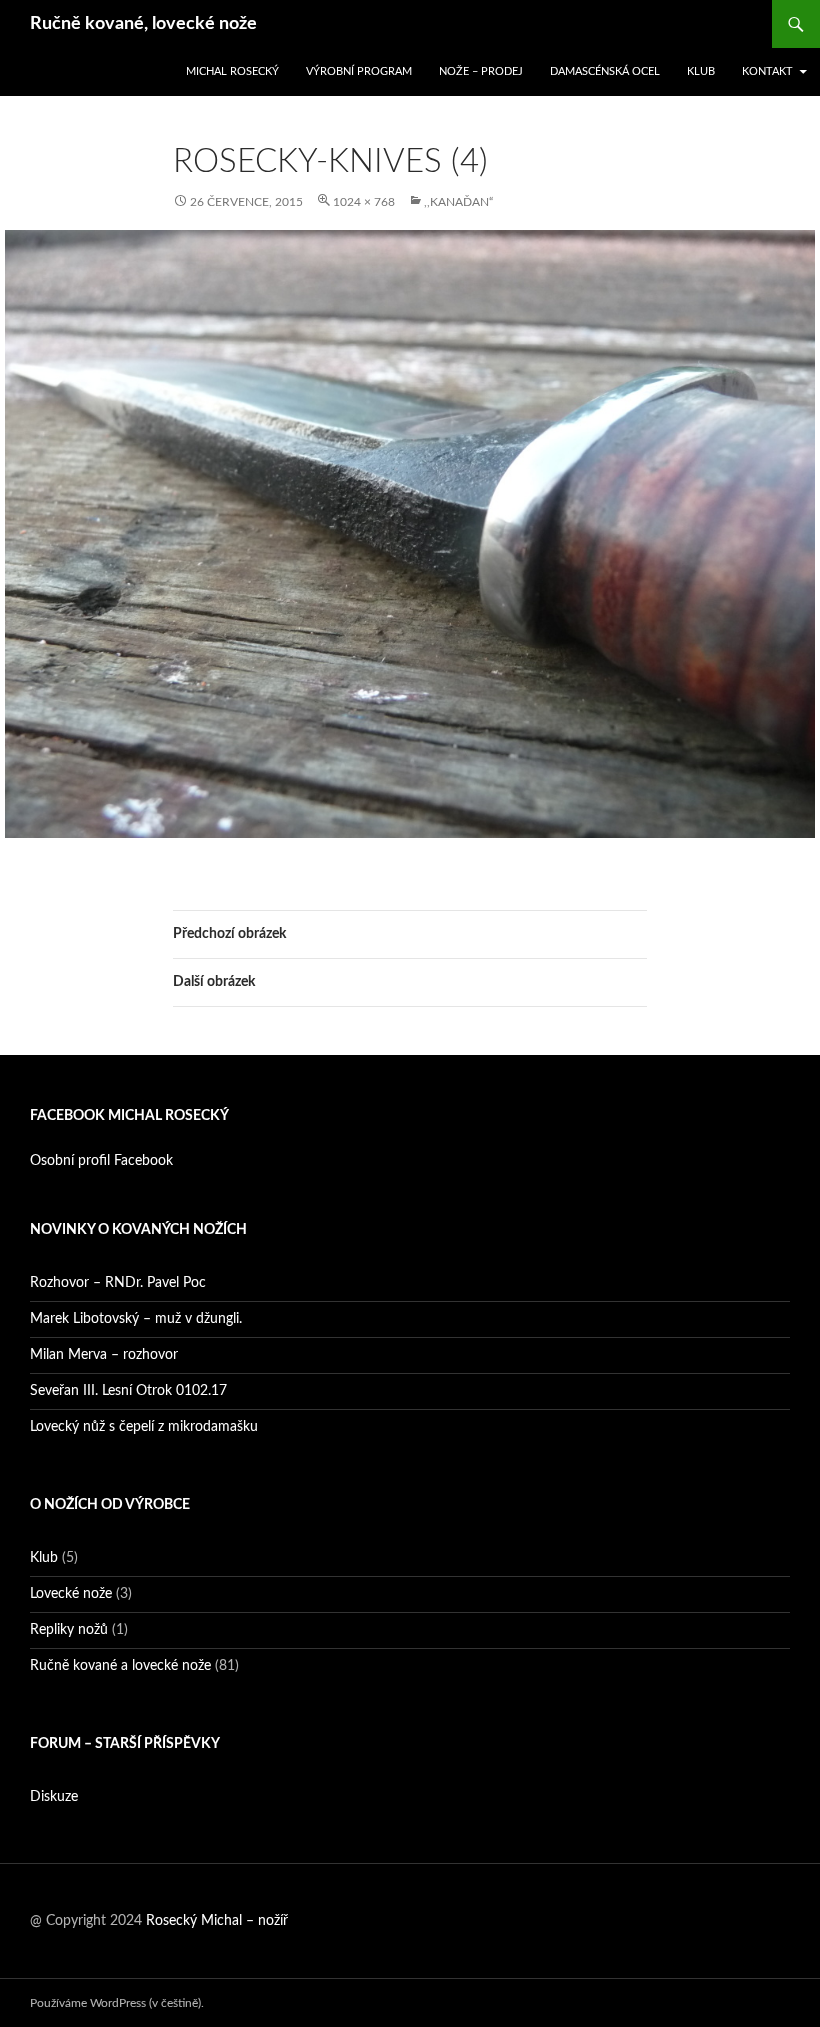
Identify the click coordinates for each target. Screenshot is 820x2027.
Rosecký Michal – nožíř (217, 1921)
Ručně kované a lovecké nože (120, 1666)
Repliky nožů (69, 1630)
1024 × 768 (364, 202)
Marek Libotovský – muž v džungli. (136, 1319)
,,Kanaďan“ (458, 202)
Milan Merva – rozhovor (104, 1355)
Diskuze (54, 1797)
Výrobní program (359, 71)
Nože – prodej (481, 71)
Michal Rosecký (232, 71)
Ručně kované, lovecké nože (143, 24)
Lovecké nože (71, 1594)
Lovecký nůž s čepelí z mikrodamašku (144, 1427)
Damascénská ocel (605, 71)
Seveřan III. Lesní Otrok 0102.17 (128, 1391)
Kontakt (767, 71)
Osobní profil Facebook (101, 1161)
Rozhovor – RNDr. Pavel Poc (118, 1283)
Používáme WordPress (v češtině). (117, 2003)
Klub (701, 71)
